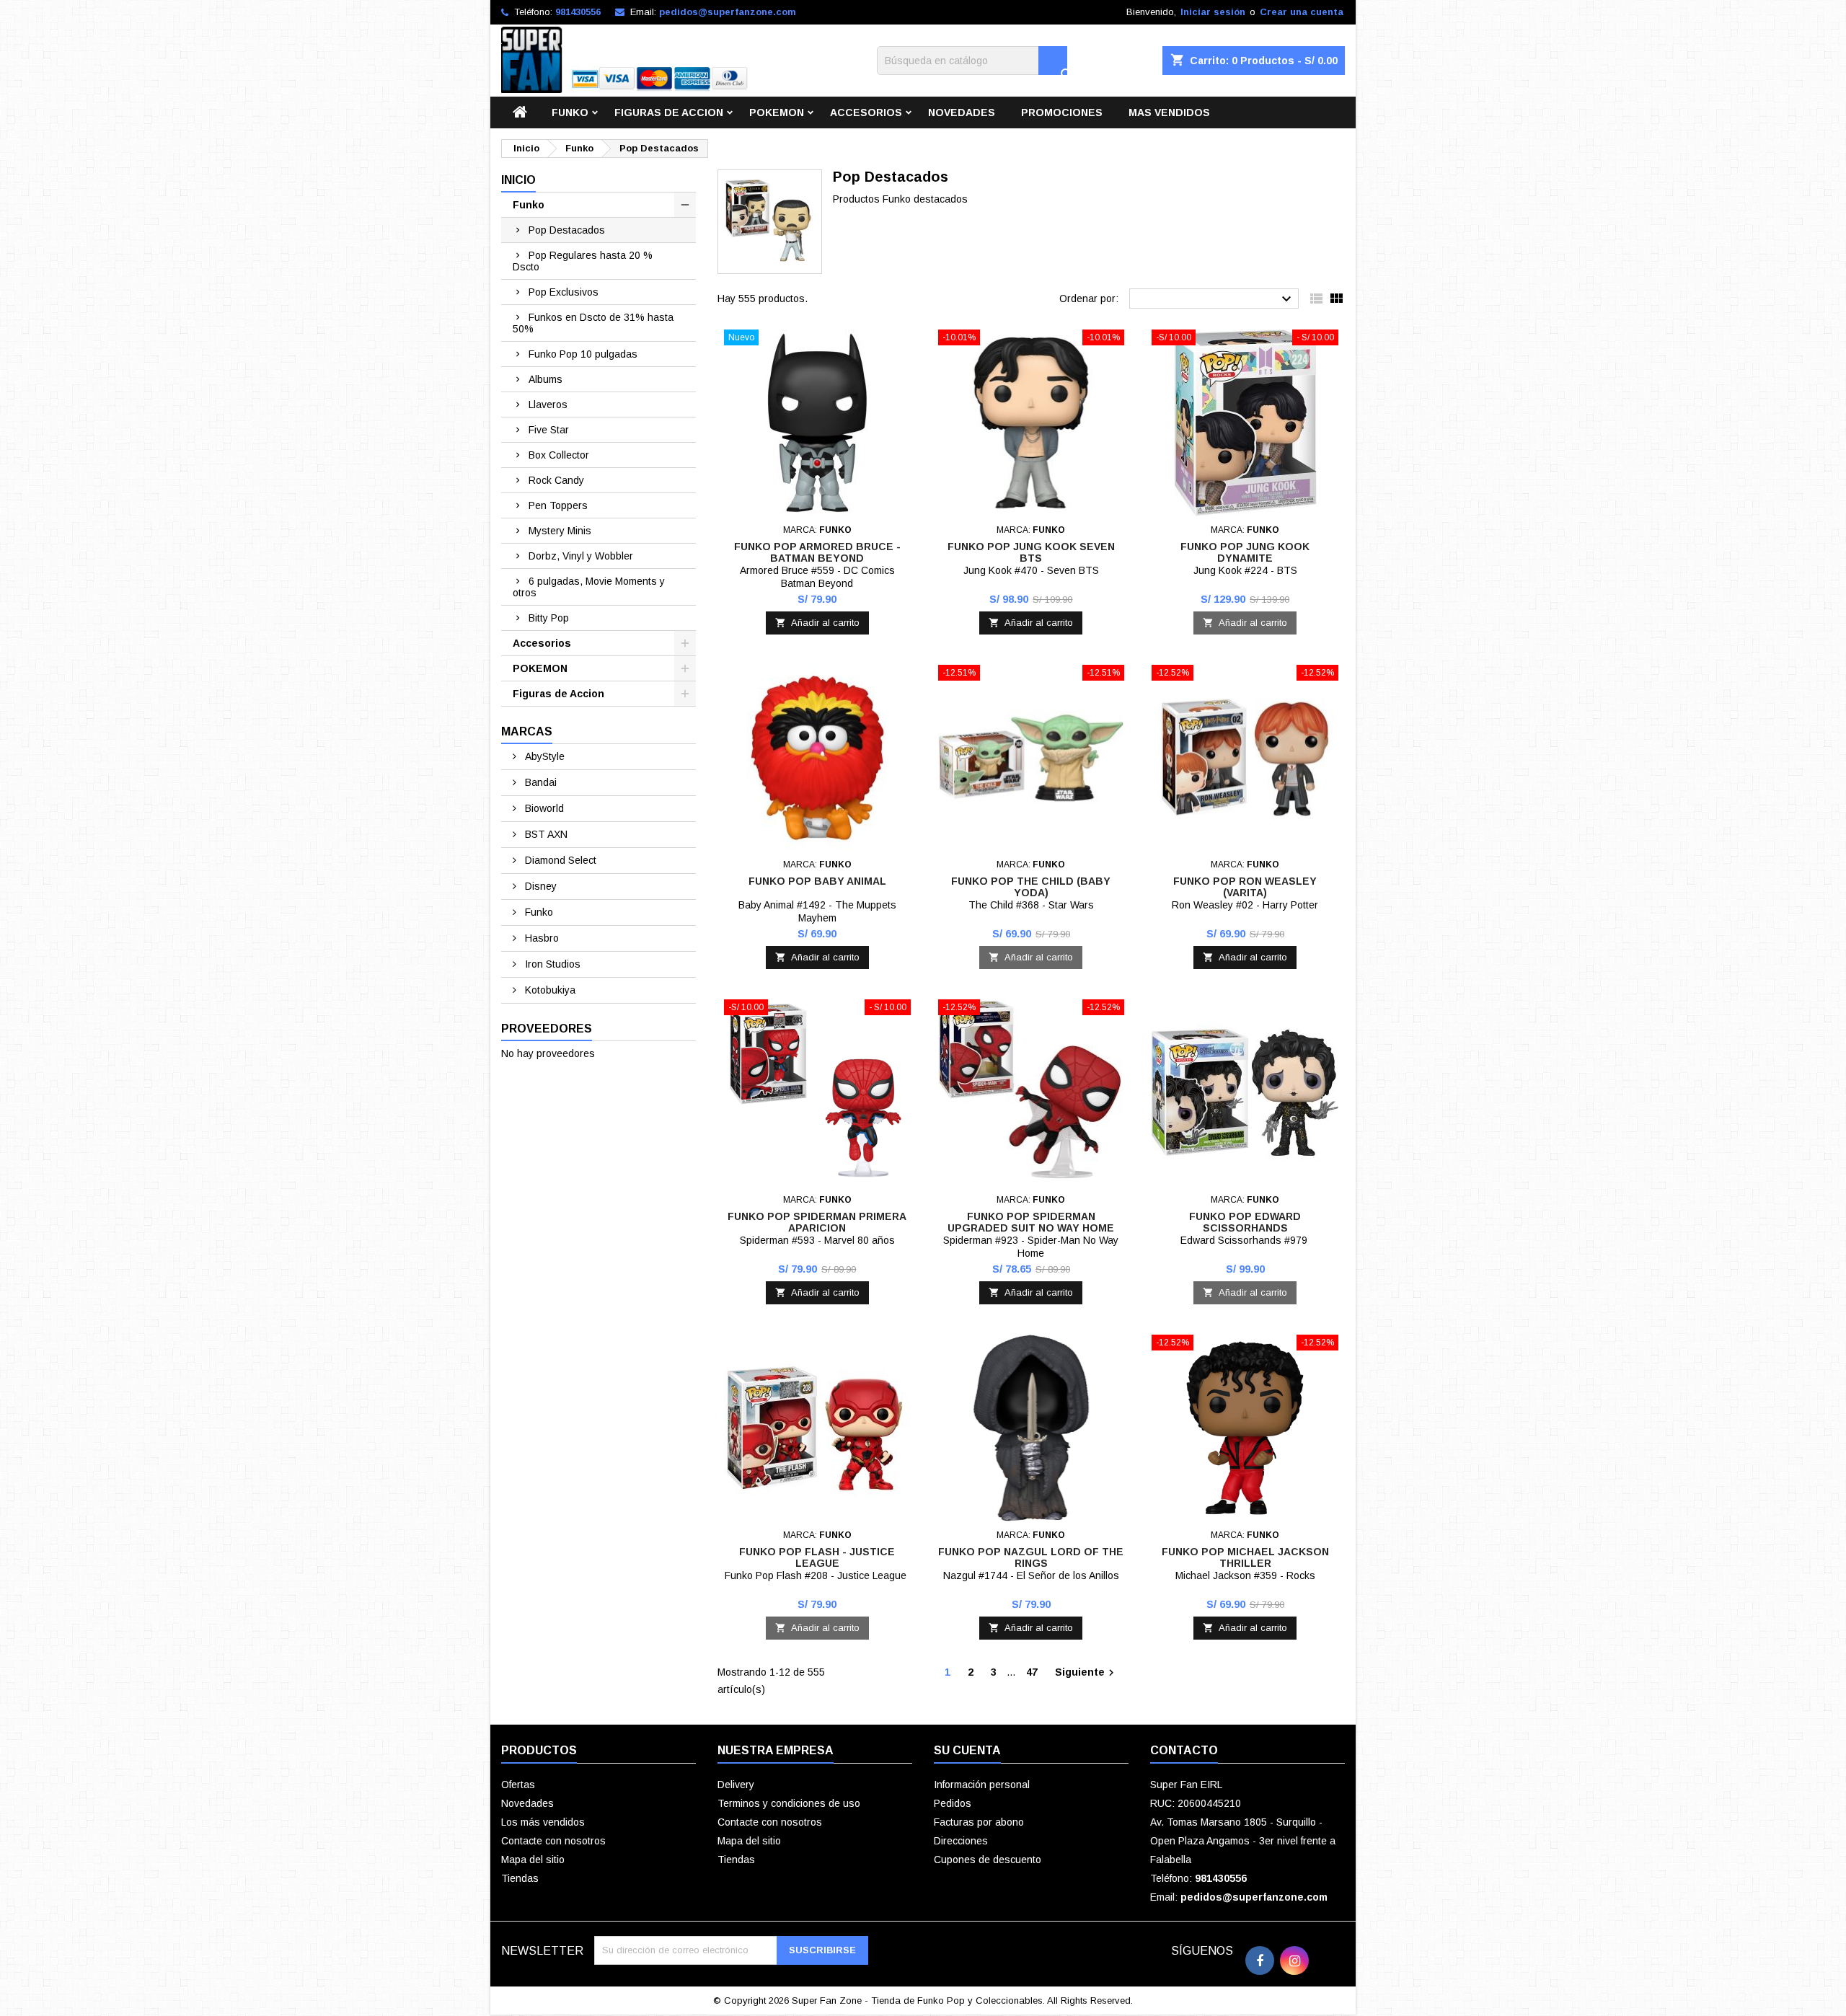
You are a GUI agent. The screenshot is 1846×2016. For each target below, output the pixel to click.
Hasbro (540, 938)
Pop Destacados (567, 230)
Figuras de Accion (669, 112)
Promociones (1062, 112)
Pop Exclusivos (564, 292)
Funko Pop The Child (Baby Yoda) (1031, 887)
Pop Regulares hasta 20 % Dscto (583, 261)
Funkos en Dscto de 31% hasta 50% (593, 323)
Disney (539, 886)
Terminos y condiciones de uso (789, 1803)
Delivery (736, 1785)
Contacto (1184, 1750)
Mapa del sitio (533, 1860)
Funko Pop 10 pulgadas (583, 354)
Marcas (527, 731)
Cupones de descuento (988, 1860)
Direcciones (961, 1841)
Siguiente (1086, 1673)
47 (1032, 1672)
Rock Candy (556, 480)
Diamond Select (559, 860)
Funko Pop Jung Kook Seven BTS (1031, 552)
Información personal (982, 1785)
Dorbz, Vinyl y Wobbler (581, 556)
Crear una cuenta (1302, 12)
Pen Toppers (558, 505)
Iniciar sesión (1213, 12)
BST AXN (545, 834)
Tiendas (520, 1878)
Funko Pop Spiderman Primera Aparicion (817, 1222)
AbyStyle (543, 756)
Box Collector (559, 455)
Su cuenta (967, 1750)
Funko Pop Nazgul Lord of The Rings (1031, 1557)
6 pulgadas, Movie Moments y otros (589, 587)
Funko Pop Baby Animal (817, 881)
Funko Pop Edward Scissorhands (1245, 1222)
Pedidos (953, 1803)
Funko (570, 112)
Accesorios (866, 112)
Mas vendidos (1169, 112)
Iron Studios (551, 964)
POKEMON (777, 112)
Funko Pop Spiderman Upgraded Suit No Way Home (1031, 1222)
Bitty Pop (549, 618)
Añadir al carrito (817, 623)
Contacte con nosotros (553, 1841)
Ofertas (518, 1785)
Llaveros (548, 404)
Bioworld (543, 808)
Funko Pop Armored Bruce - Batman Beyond (817, 552)
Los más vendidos (543, 1822)
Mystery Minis (560, 531)
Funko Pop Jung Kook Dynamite (1245, 552)
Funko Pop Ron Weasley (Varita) (1245, 887)
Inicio (518, 180)
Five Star (549, 430)
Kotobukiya (549, 990)
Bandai (539, 782)
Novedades (962, 112)
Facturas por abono (979, 1822)
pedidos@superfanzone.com (728, 12)
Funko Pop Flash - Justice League (817, 1557)
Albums (546, 379)
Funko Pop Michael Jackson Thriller (1245, 1557)
